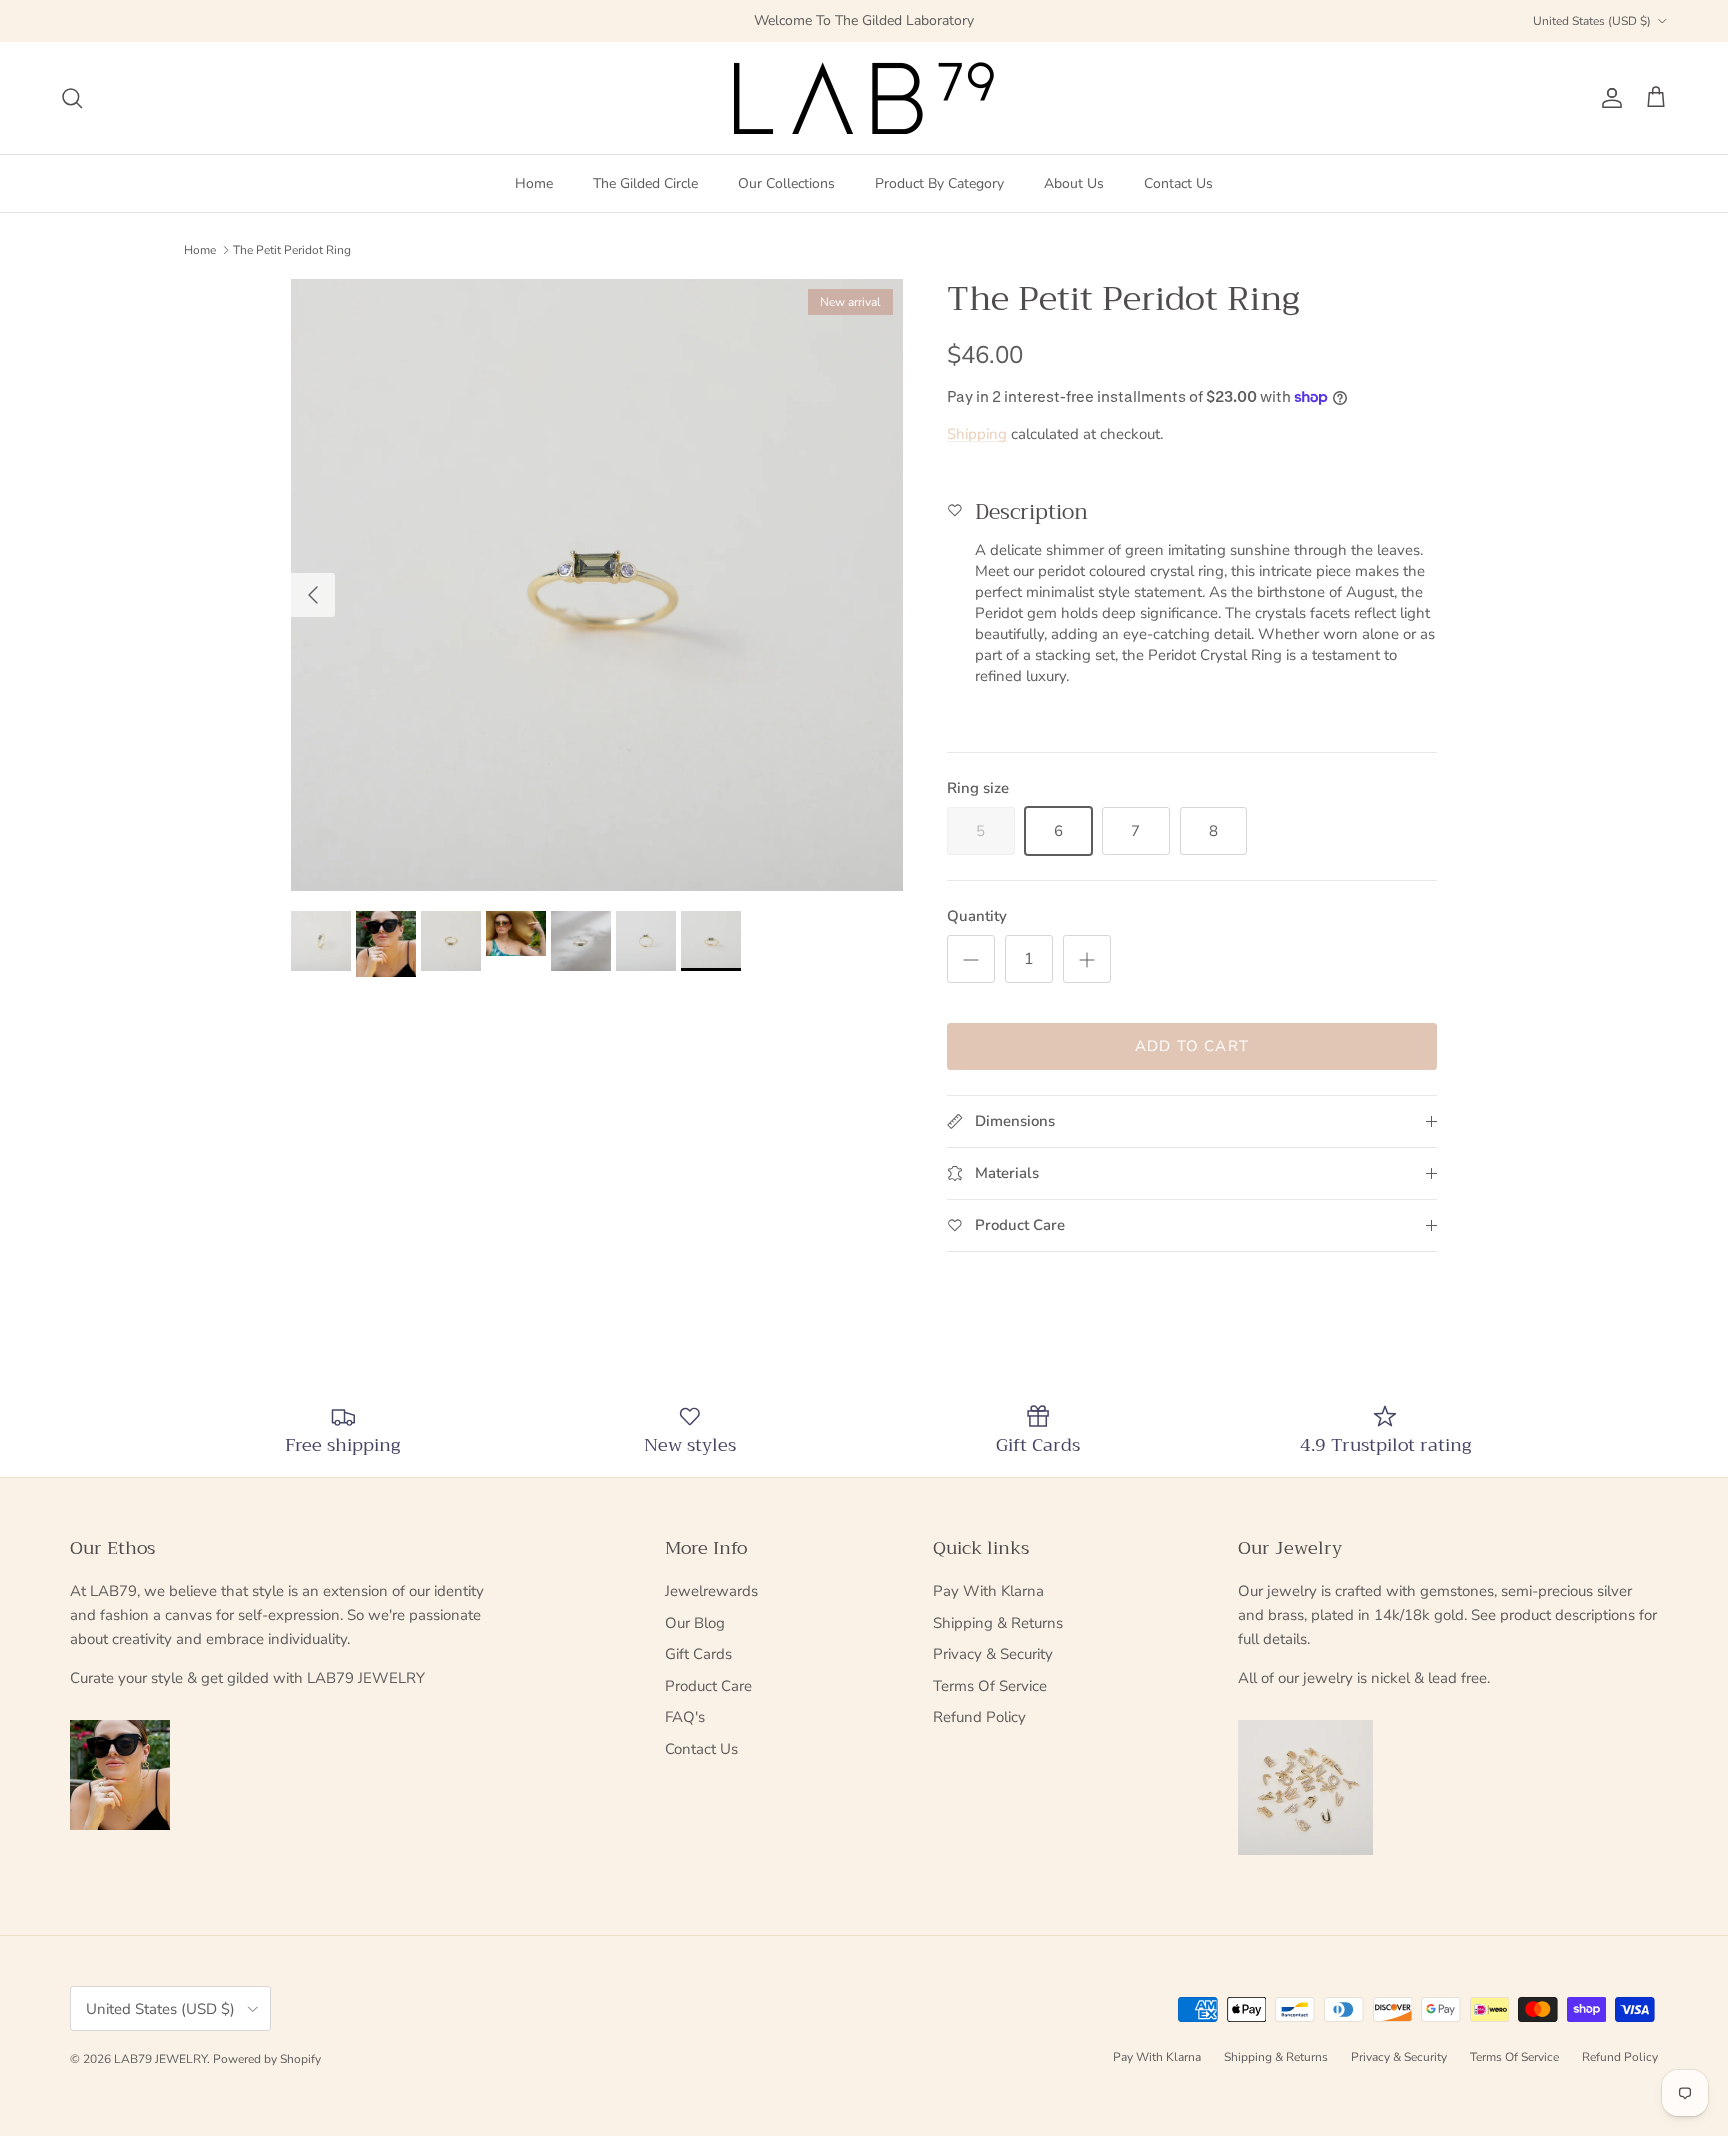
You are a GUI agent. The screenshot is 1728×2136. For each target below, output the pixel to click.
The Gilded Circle (645, 183)
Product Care (708, 1686)
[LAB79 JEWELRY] (864, 98)
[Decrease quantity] (971, 959)
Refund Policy (979, 1717)
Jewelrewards (711, 1591)
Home (534, 183)
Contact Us (1178, 183)
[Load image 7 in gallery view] (597, 585)
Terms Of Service (990, 1686)
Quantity (977, 916)
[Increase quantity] (1087, 959)
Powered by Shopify (267, 2059)
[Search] (72, 98)
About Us (1074, 183)
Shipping (977, 434)
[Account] (1608, 98)
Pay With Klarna (988, 1591)
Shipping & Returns (998, 1623)
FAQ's (685, 1717)
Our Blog (695, 1623)
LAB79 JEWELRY (160, 2059)
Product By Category (939, 183)
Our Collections (786, 183)
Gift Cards (698, 1654)
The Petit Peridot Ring (292, 250)
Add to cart (1192, 1046)
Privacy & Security (993, 1654)
